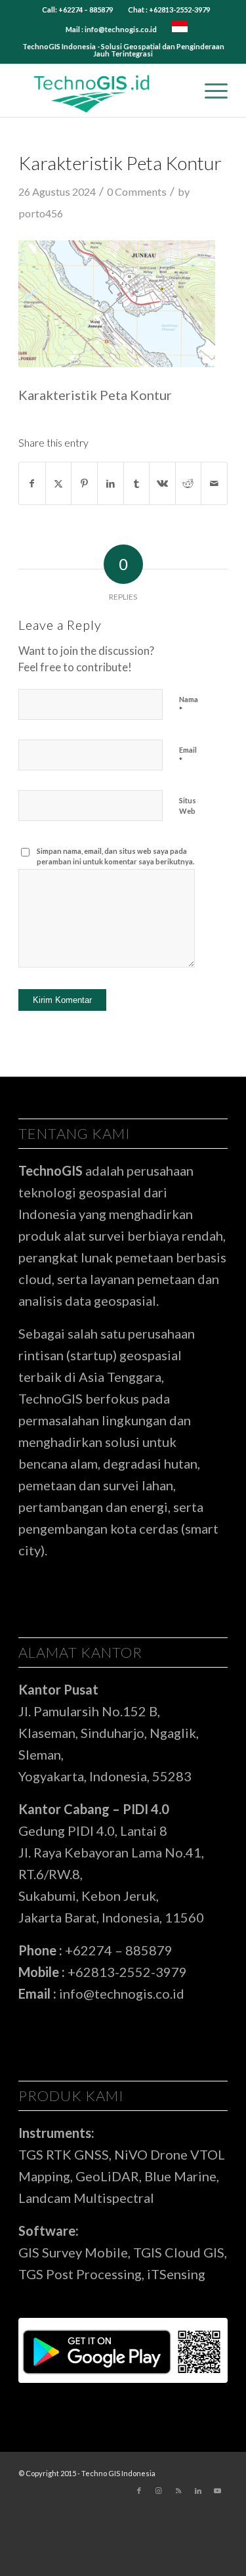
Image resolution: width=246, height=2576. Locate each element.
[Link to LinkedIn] (198, 2491)
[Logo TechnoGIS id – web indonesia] (102, 91)
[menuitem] (78, 10)
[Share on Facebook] (32, 483)
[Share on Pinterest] (84, 483)
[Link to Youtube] (218, 2491)
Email (188, 756)
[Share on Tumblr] (137, 483)
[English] (180, 29)
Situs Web (188, 806)
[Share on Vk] (162, 483)
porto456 (41, 213)
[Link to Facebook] (139, 2491)
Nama (189, 705)
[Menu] (210, 91)
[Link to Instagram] (159, 2491)
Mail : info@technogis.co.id (111, 29)
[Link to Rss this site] (178, 2491)
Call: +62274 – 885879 (77, 10)
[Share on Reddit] (189, 483)
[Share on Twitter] (59, 483)
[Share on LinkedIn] (111, 483)
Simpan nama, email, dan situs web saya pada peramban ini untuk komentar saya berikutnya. (115, 856)
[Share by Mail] (214, 483)
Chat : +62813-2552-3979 (169, 10)
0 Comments (137, 191)
